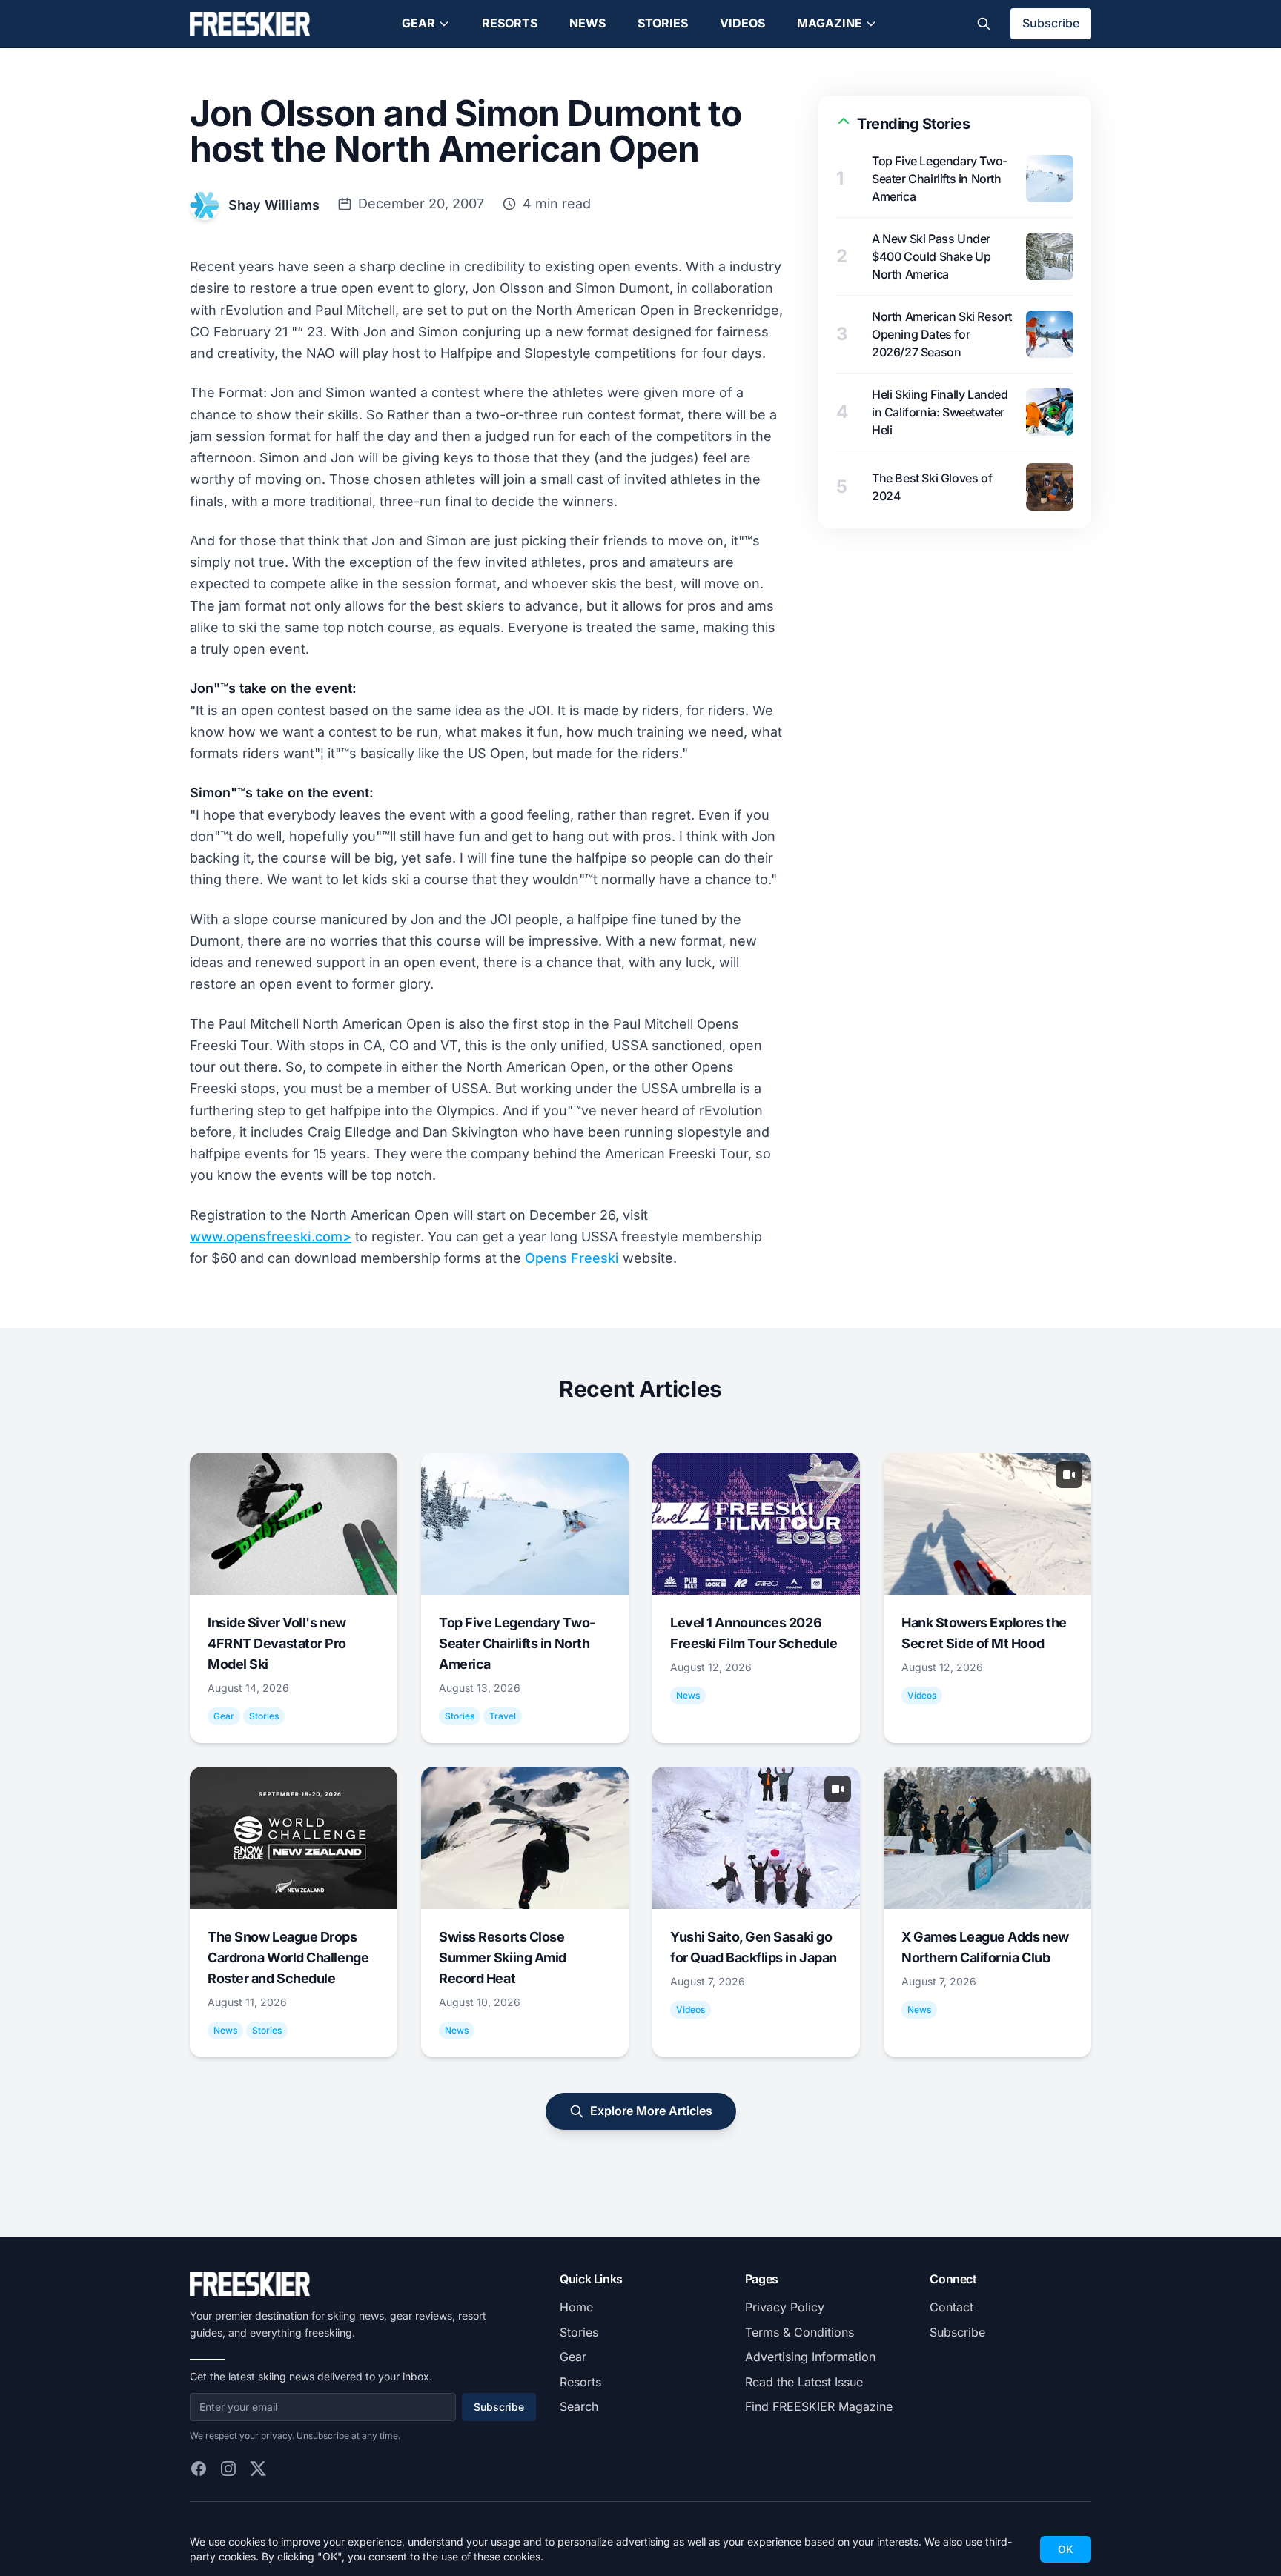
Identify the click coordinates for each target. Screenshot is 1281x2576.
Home (576, 2307)
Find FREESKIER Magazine (819, 2406)
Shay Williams (274, 205)
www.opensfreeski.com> (271, 1236)
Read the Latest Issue (804, 2382)
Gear (418, 23)
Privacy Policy (785, 2307)
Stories (663, 23)
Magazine (830, 23)
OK (1066, 2549)
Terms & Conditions (800, 2332)
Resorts (510, 23)
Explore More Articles (651, 2111)
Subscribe (1051, 23)
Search (579, 2406)
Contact (951, 2307)
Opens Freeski (572, 1258)
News (587, 23)
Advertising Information (810, 2357)
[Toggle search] (984, 24)
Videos (742, 23)
